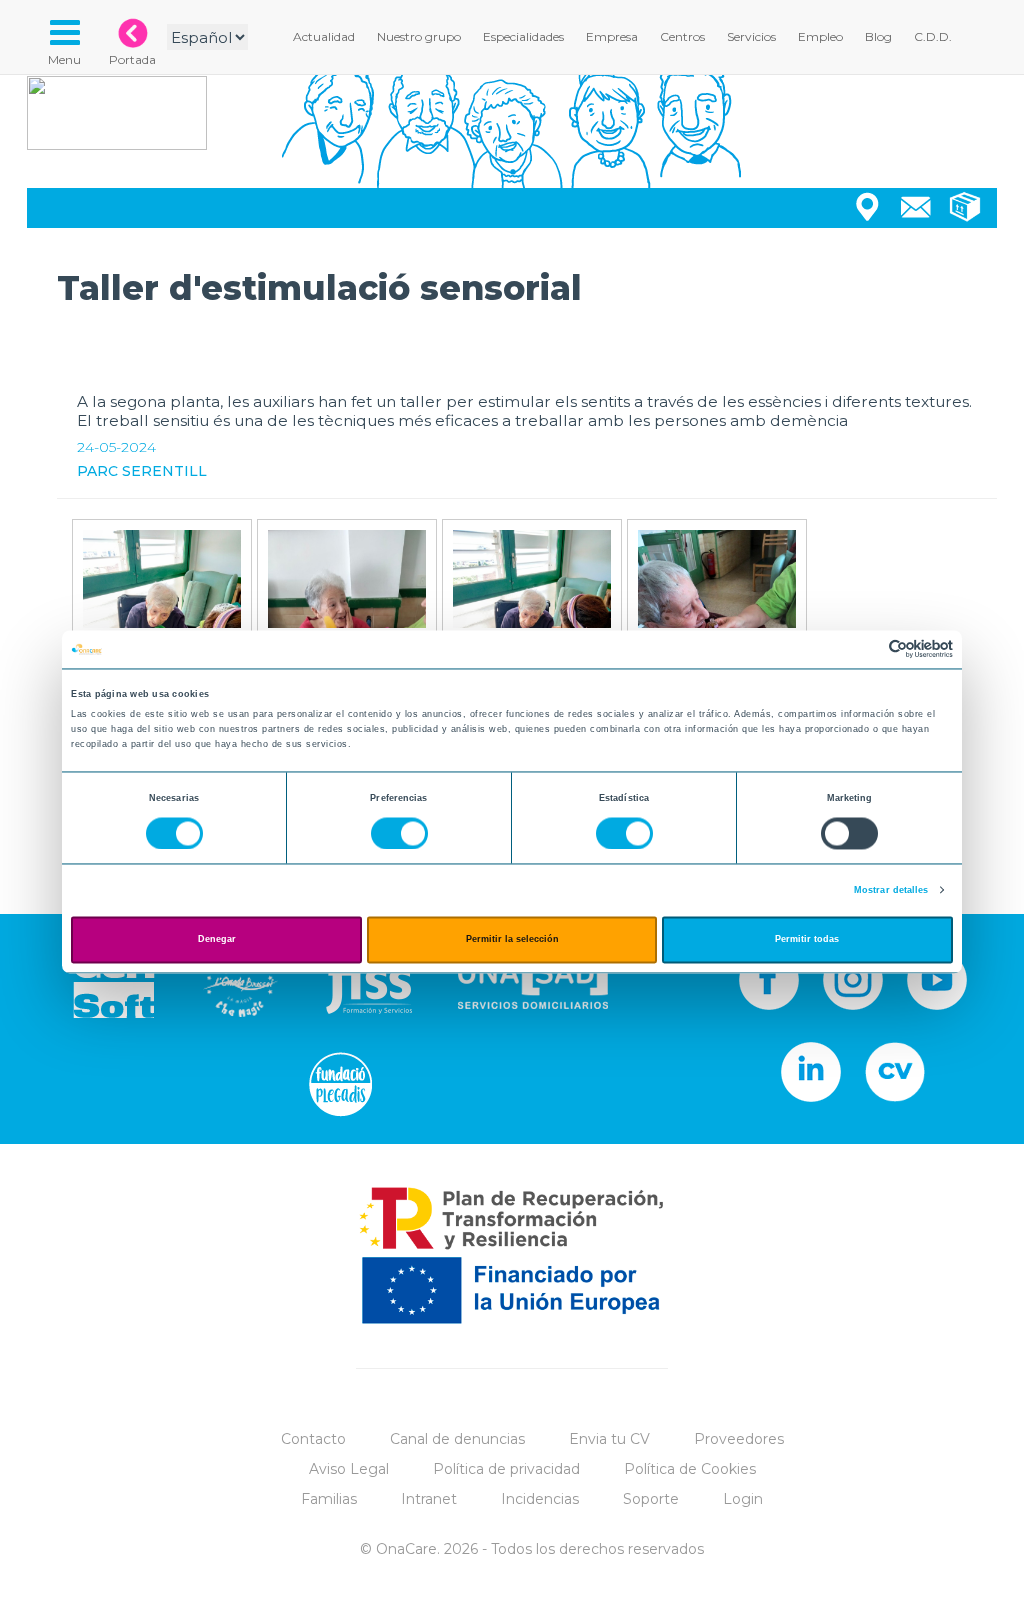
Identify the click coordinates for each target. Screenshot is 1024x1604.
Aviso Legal (349, 1469)
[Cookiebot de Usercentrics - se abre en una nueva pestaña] (865, 649)
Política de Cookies (690, 1469)
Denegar (217, 940)
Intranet (429, 1499)
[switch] (399, 833)
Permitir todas (807, 940)
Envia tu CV (609, 1439)
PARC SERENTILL (142, 471)
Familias (329, 1499)
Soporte (651, 1499)
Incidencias (540, 1499)
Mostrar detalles (891, 890)
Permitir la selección (512, 940)
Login (743, 1499)
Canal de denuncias (457, 1439)
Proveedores (739, 1439)
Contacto (313, 1439)
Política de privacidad (506, 1469)
